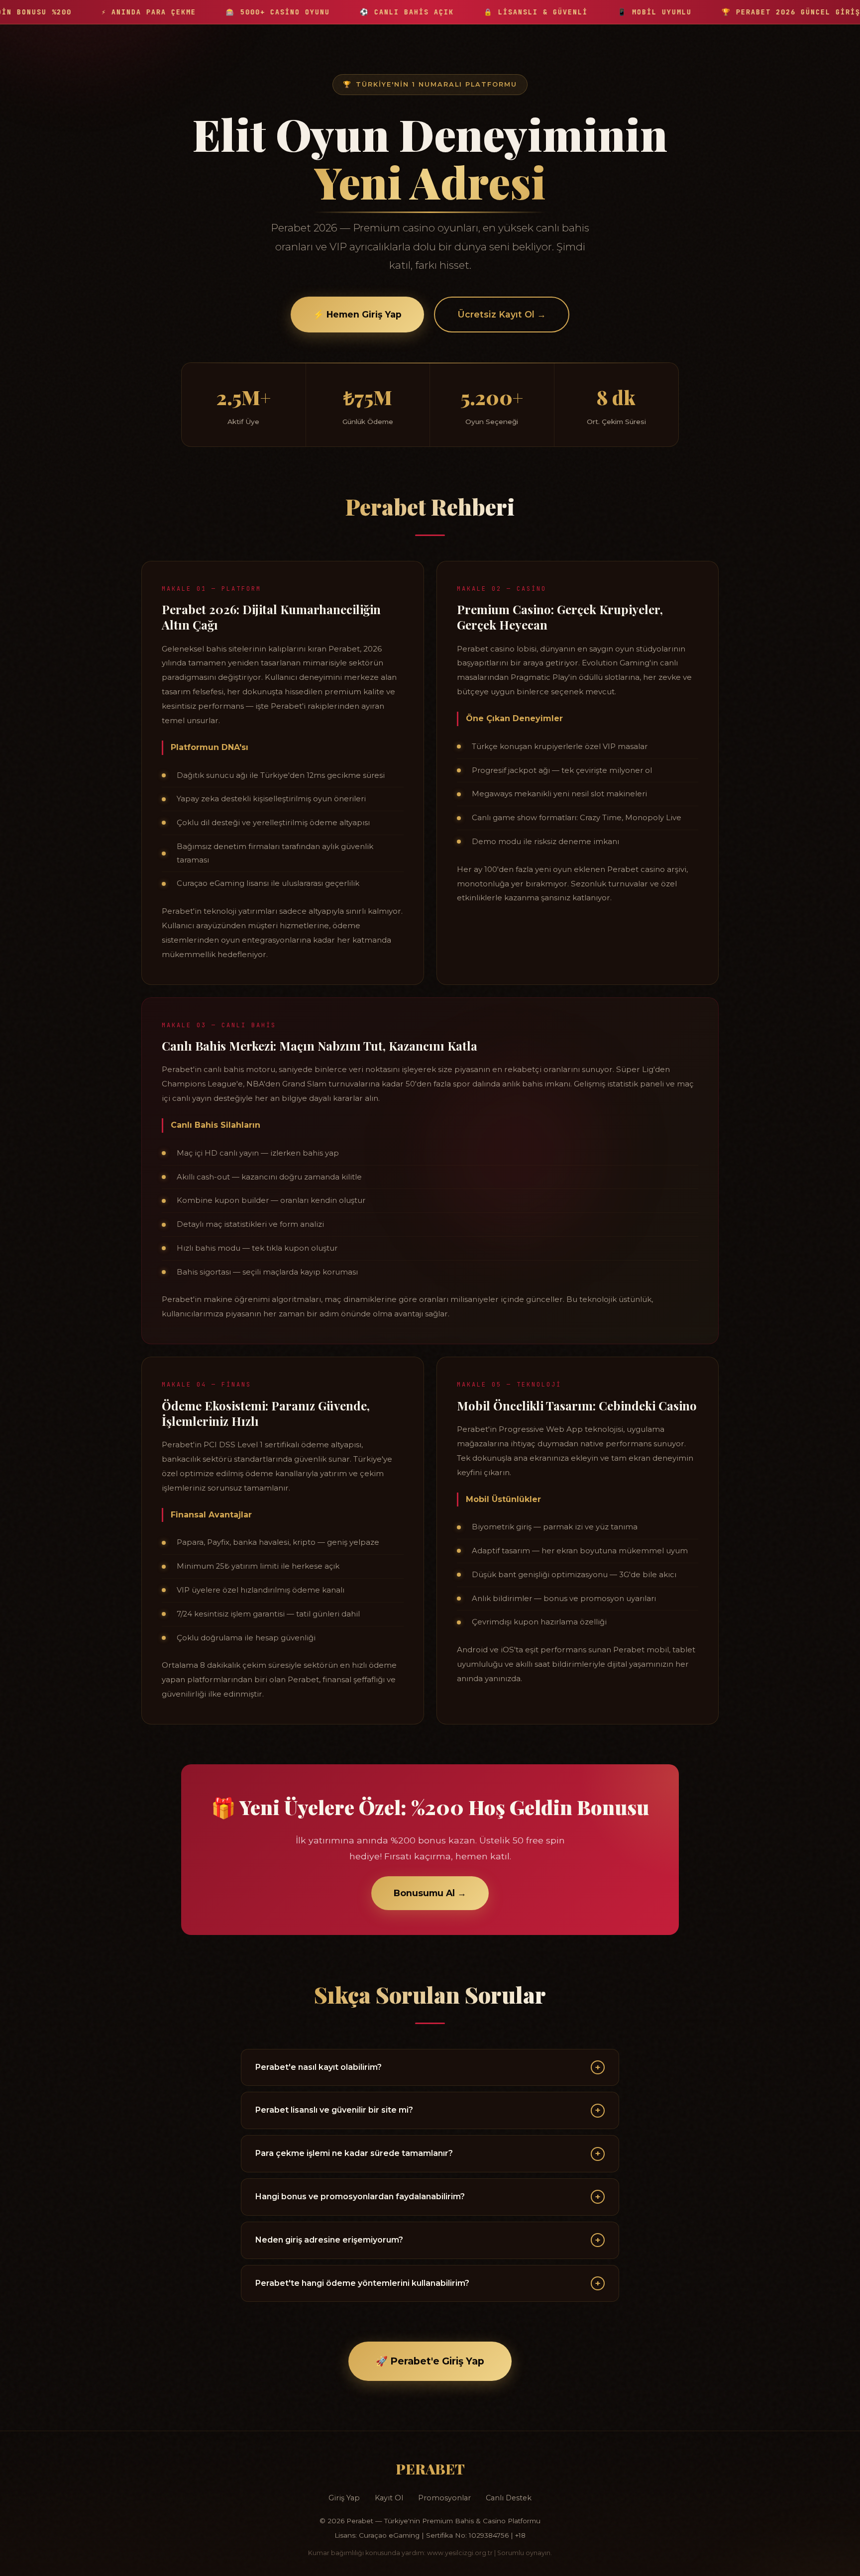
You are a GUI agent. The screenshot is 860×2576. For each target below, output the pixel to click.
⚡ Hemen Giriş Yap (357, 314)
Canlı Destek (509, 2498)
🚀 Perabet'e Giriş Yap (430, 2361)
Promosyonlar (444, 2498)
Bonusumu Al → (430, 1893)
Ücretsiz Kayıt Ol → (502, 314)
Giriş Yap (344, 2498)
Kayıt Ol (389, 2498)
